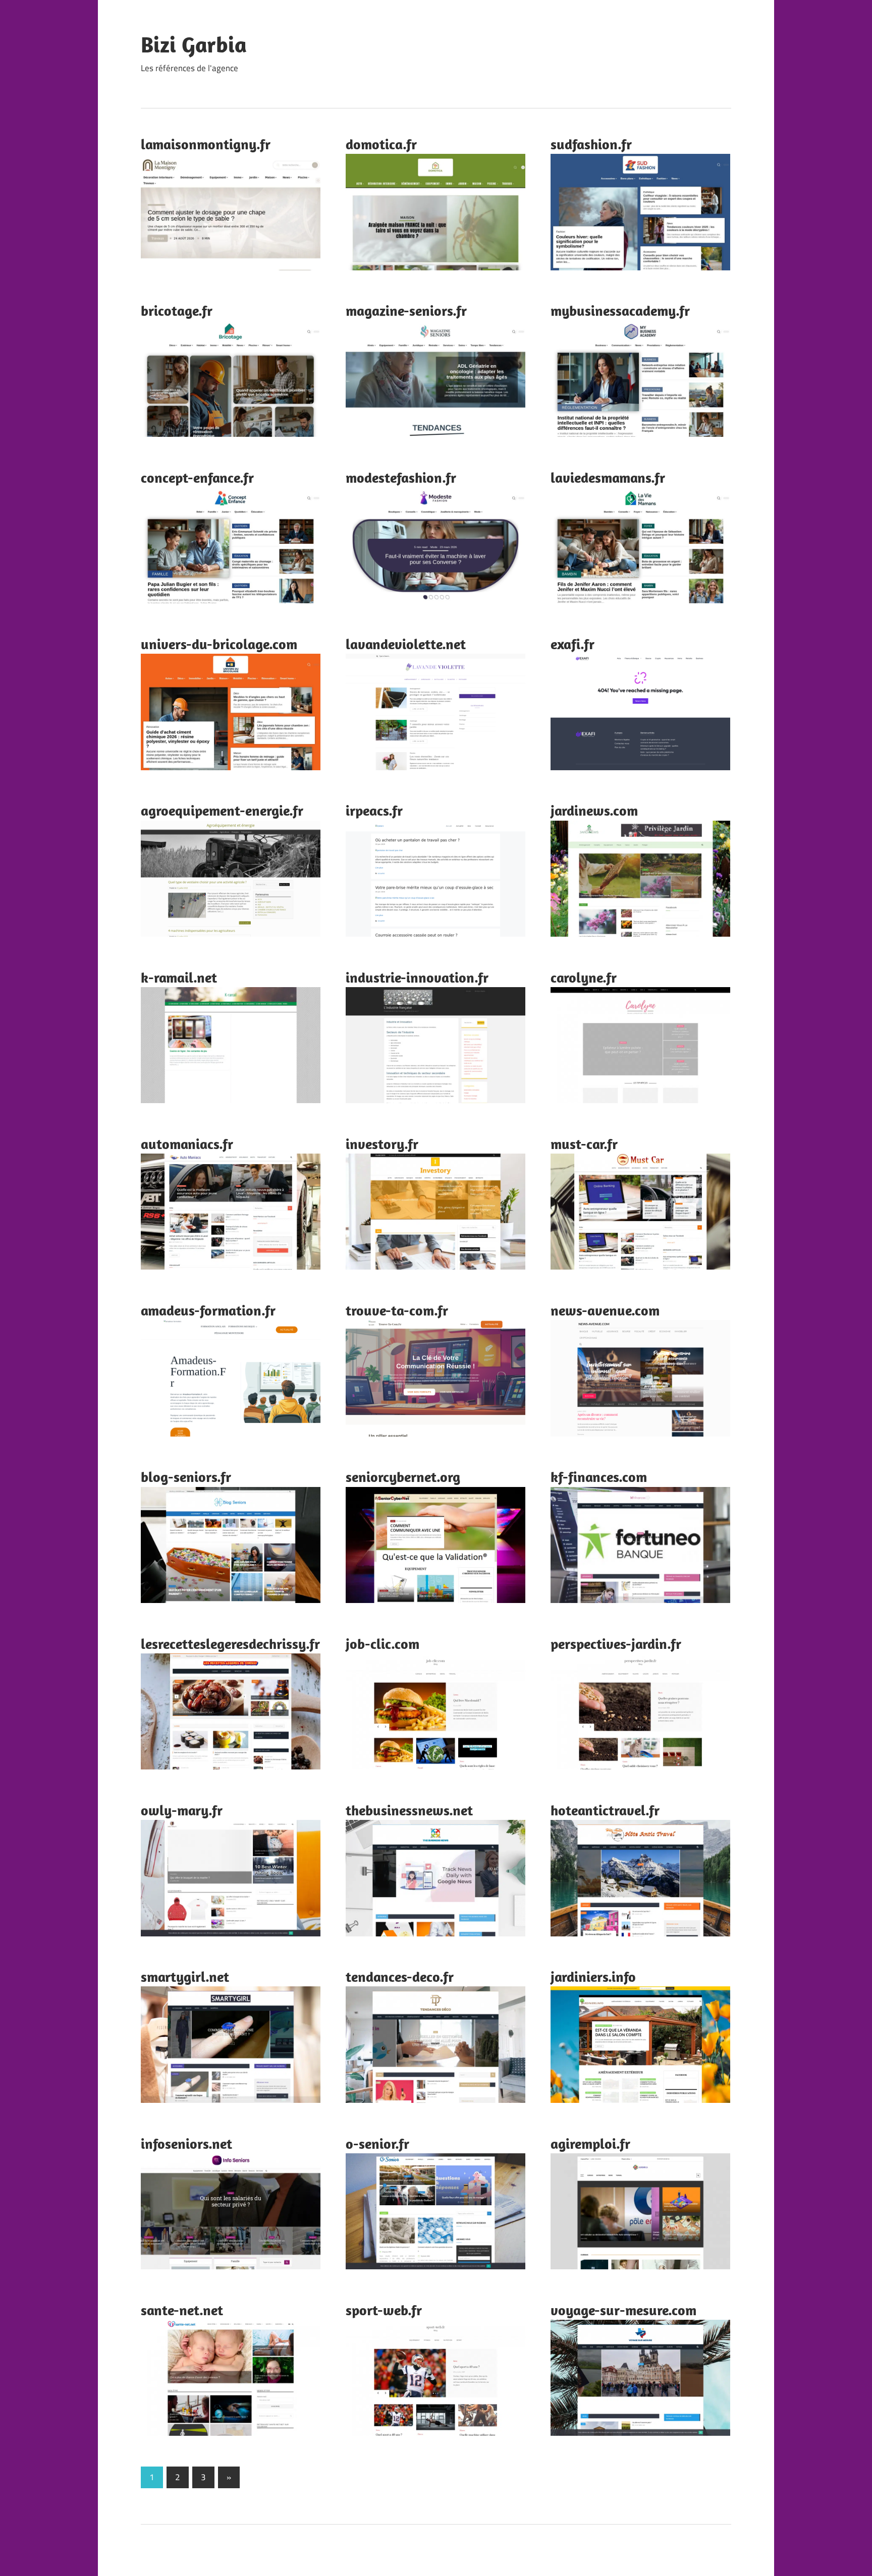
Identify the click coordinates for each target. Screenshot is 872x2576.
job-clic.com (383, 1644)
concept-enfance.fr (197, 477)
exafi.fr (573, 644)
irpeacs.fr (374, 810)
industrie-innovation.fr (417, 977)
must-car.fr (584, 1144)
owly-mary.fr (182, 1810)
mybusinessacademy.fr (620, 310)
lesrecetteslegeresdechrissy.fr (230, 1644)
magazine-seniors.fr (406, 310)
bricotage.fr (177, 310)
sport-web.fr (384, 2310)
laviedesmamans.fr (608, 477)
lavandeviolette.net (406, 644)
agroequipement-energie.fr (222, 810)
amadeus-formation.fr (208, 1310)
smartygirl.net (185, 1977)
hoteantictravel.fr (605, 1810)
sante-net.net (182, 2310)
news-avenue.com (605, 1310)
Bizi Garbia (194, 44)
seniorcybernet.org (403, 1477)
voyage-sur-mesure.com (623, 2310)
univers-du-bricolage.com (219, 644)
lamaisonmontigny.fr (206, 144)
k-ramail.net (179, 977)
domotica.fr (381, 144)
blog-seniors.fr (186, 1477)
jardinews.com (594, 810)
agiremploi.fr (590, 2143)
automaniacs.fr (187, 1144)
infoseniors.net (186, 2143)
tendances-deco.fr (400, 1977)
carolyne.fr (584, 977)
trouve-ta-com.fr (397, 1310)
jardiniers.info (593, 1977)
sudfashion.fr (591, 144)
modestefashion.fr (401, 477)
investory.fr (382, 1144)
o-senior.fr (377, 2143)
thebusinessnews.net (409, 1810)
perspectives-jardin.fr (616, 1644)
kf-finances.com (599, 1477)
